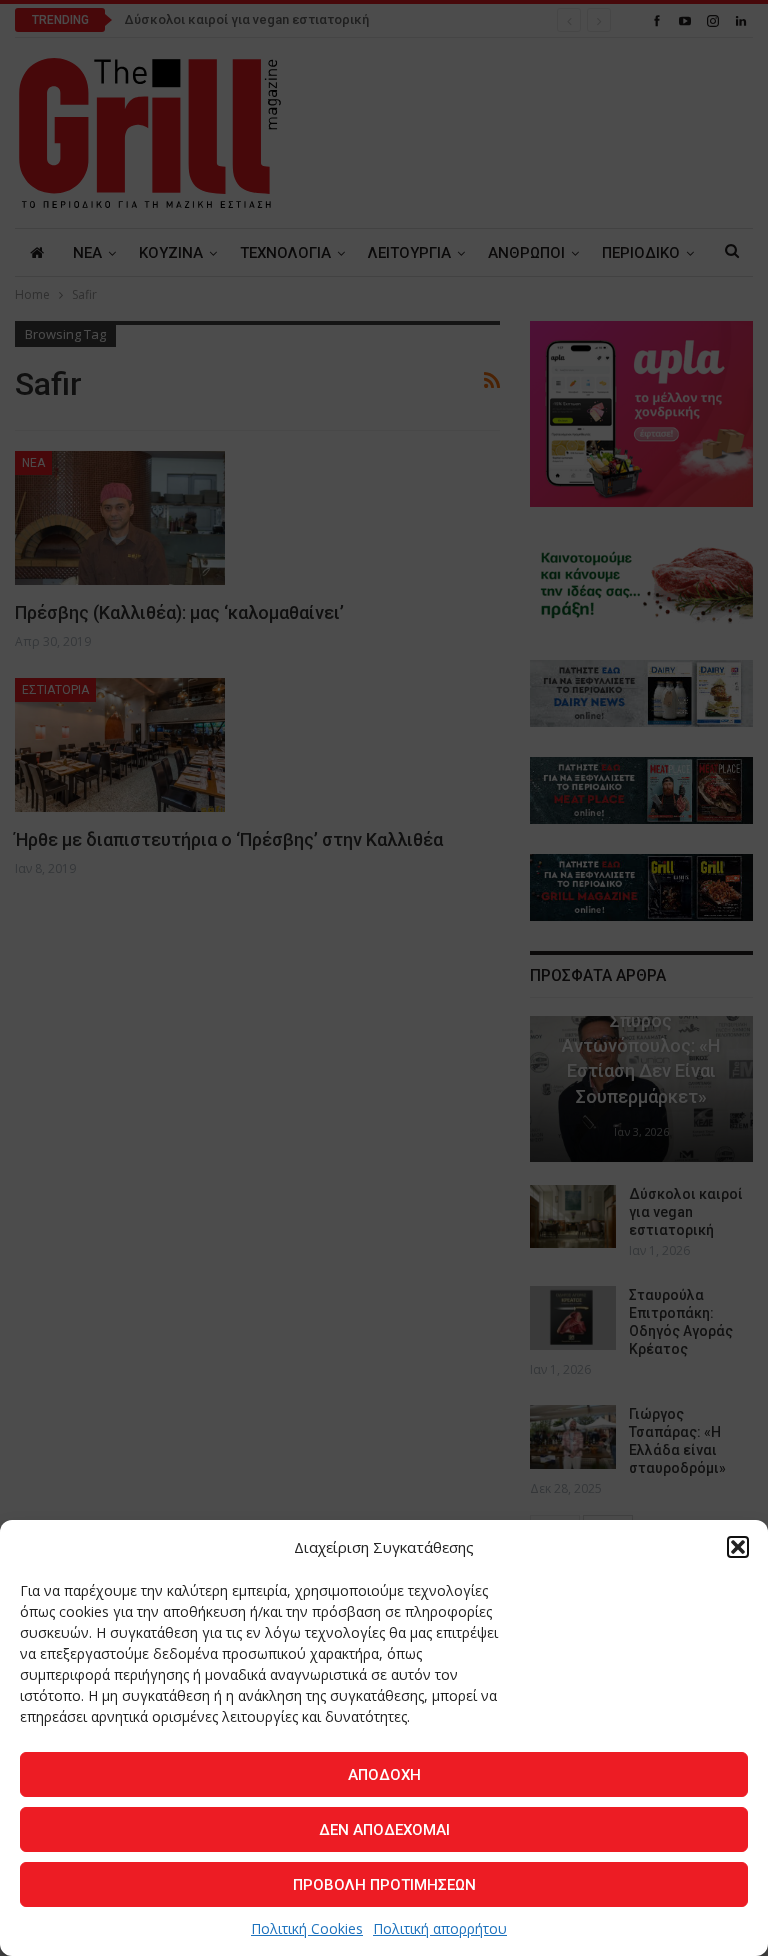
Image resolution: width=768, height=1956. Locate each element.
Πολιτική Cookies (307, 1928)
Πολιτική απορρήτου (440, 1928)
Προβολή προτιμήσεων (384, 1885)
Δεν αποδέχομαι (384, 1830)
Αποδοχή (384, 1775)
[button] (738, 1547)
